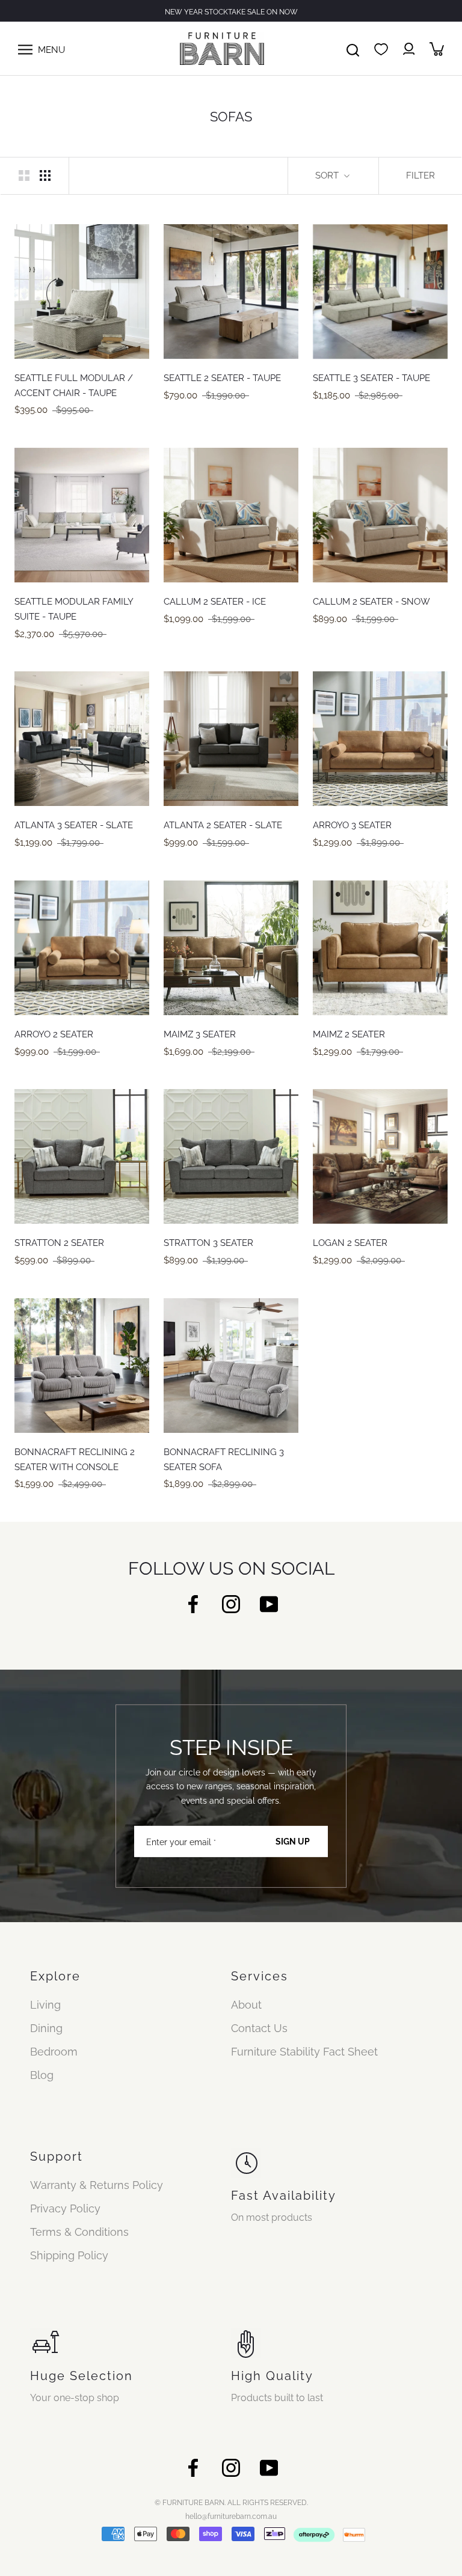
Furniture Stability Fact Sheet (304, 2052)
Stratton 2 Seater (59, 1243)
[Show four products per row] (45, 175)
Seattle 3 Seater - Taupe (371, 378)
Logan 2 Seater (350, 1243)
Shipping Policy (69, 2255)
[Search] (353, 49)
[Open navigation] (25, 49)
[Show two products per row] (24, 175)
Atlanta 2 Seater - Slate (223, 825)
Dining (46, 2028)
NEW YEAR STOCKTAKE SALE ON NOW (231, 12)
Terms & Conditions (79, 2232)
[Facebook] (193, 1603)
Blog (42, 2075)
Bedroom (54, 2052)
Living (45, 2005)
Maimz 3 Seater (200, 1034)
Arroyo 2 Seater (54, 1034)
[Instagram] (231, 1603)
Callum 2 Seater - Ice (215, 602)
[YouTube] (269, 1603)
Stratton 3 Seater (208, 1243)
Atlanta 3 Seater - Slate (74, 825)
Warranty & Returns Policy (97, 2185)
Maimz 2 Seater (349, 1034)
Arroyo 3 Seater (352, 825)
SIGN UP (293, 1842)
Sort (328, 175)
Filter (420, 175)
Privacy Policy (65, 2208)
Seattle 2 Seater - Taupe (222, 378)
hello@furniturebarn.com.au (231, 2516)
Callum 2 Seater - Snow (371, 602)
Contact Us (259, 2028)
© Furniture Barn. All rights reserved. (231, 2503)
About (246, 2005)
